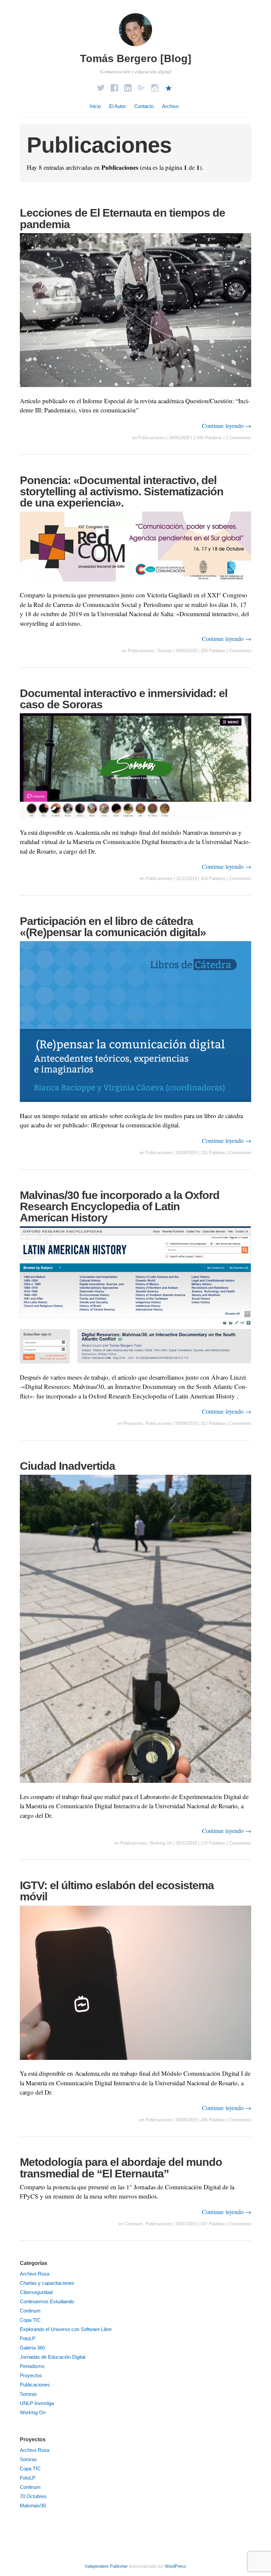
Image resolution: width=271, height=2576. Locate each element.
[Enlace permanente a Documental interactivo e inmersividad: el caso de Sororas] (135, 823)
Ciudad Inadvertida (67, 1466)
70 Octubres (33, 2496)
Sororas (165, 651)
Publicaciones (152, 438)
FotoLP (28, 2338)
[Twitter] (101, 86)
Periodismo (32, 2366)
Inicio (95, 106)
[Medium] (169, 86)
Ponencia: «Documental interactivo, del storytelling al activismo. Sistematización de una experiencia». (122, 491)
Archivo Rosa (35, 2274)
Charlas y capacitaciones (47, 2283)
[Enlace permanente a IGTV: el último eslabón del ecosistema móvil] (135, 2064)
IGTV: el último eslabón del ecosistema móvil (117, 1891)
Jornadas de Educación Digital (53, 2357)
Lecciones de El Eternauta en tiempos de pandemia (122, 218)
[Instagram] (155, 86)
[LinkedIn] (128, 86)
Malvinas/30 (33, 2505)
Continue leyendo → (227, 426)
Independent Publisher (106, 2566)
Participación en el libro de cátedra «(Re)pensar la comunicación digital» (113, 927)
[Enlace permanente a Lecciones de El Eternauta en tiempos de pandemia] (135, 391)
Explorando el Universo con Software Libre (66, 2329)
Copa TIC (30, 2320)
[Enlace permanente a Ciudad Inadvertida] (135, 1787)
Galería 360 (32, 2348)
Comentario (240, 651)
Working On (161, 1843)
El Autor (117, 106)
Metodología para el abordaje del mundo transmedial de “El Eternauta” (121, 2168)
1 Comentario (238, 438)
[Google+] (141, 86)
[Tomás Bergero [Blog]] (135, 47)
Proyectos (133, 1423)
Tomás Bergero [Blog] (136, 58)
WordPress (175, 2566)
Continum (134, 2224)
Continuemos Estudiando (47, 2301)
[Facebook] (114, 86)
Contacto (144, 106)
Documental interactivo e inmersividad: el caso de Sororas (124, 699)
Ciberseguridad (36, 2292)
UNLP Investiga (37, 2403)
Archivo (170, 106)
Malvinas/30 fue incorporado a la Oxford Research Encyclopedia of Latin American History (120, 1206)
